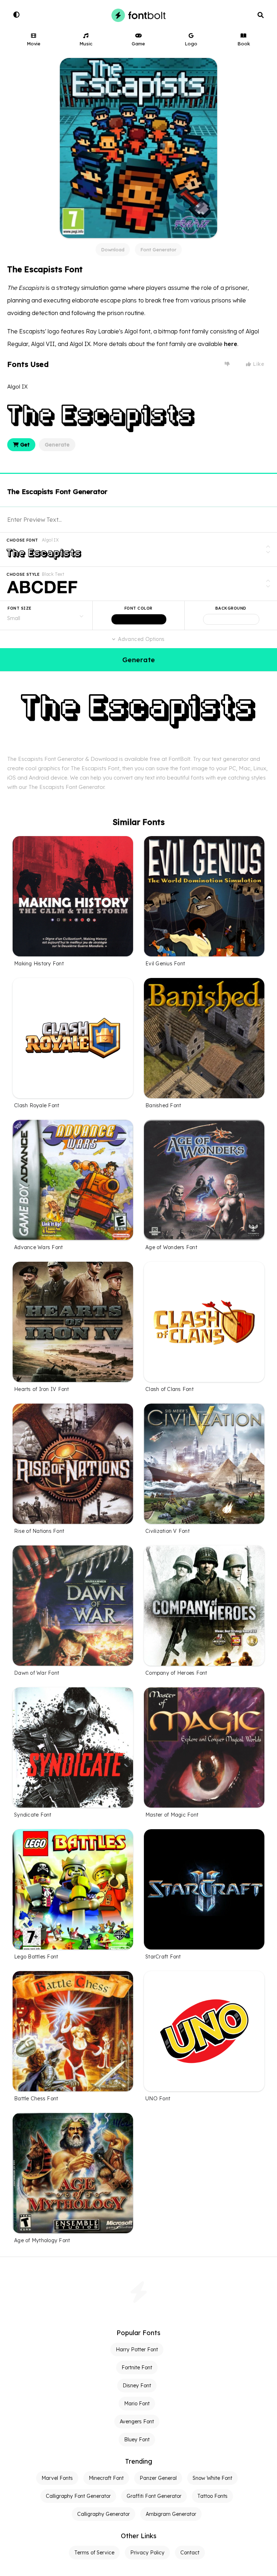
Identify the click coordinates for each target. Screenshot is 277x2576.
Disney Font (137, 2386)
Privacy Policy (147, 2553)
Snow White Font (212, 2478)
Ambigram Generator (171, 2514)
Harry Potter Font (137, 2350)
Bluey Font (137, 2440)
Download (113, 250)
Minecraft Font (106, 2478)
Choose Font (22, 540)
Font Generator (158, 250)
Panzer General (158, 2478)
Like (258, 364)
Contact (190, 2553)
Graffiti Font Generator (154, 2496)
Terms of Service (94, 2553)
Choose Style (23, 574)
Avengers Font (137, 2422)
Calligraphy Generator (104, 2514)
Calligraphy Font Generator (78, 2496)
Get (24, 445)
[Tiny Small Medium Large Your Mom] (46, 615)
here (231, 344)
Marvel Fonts (57, 2478)
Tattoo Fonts (212, 2496)
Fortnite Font (137, 2368)
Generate (57, 445)
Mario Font (137, 2404)
